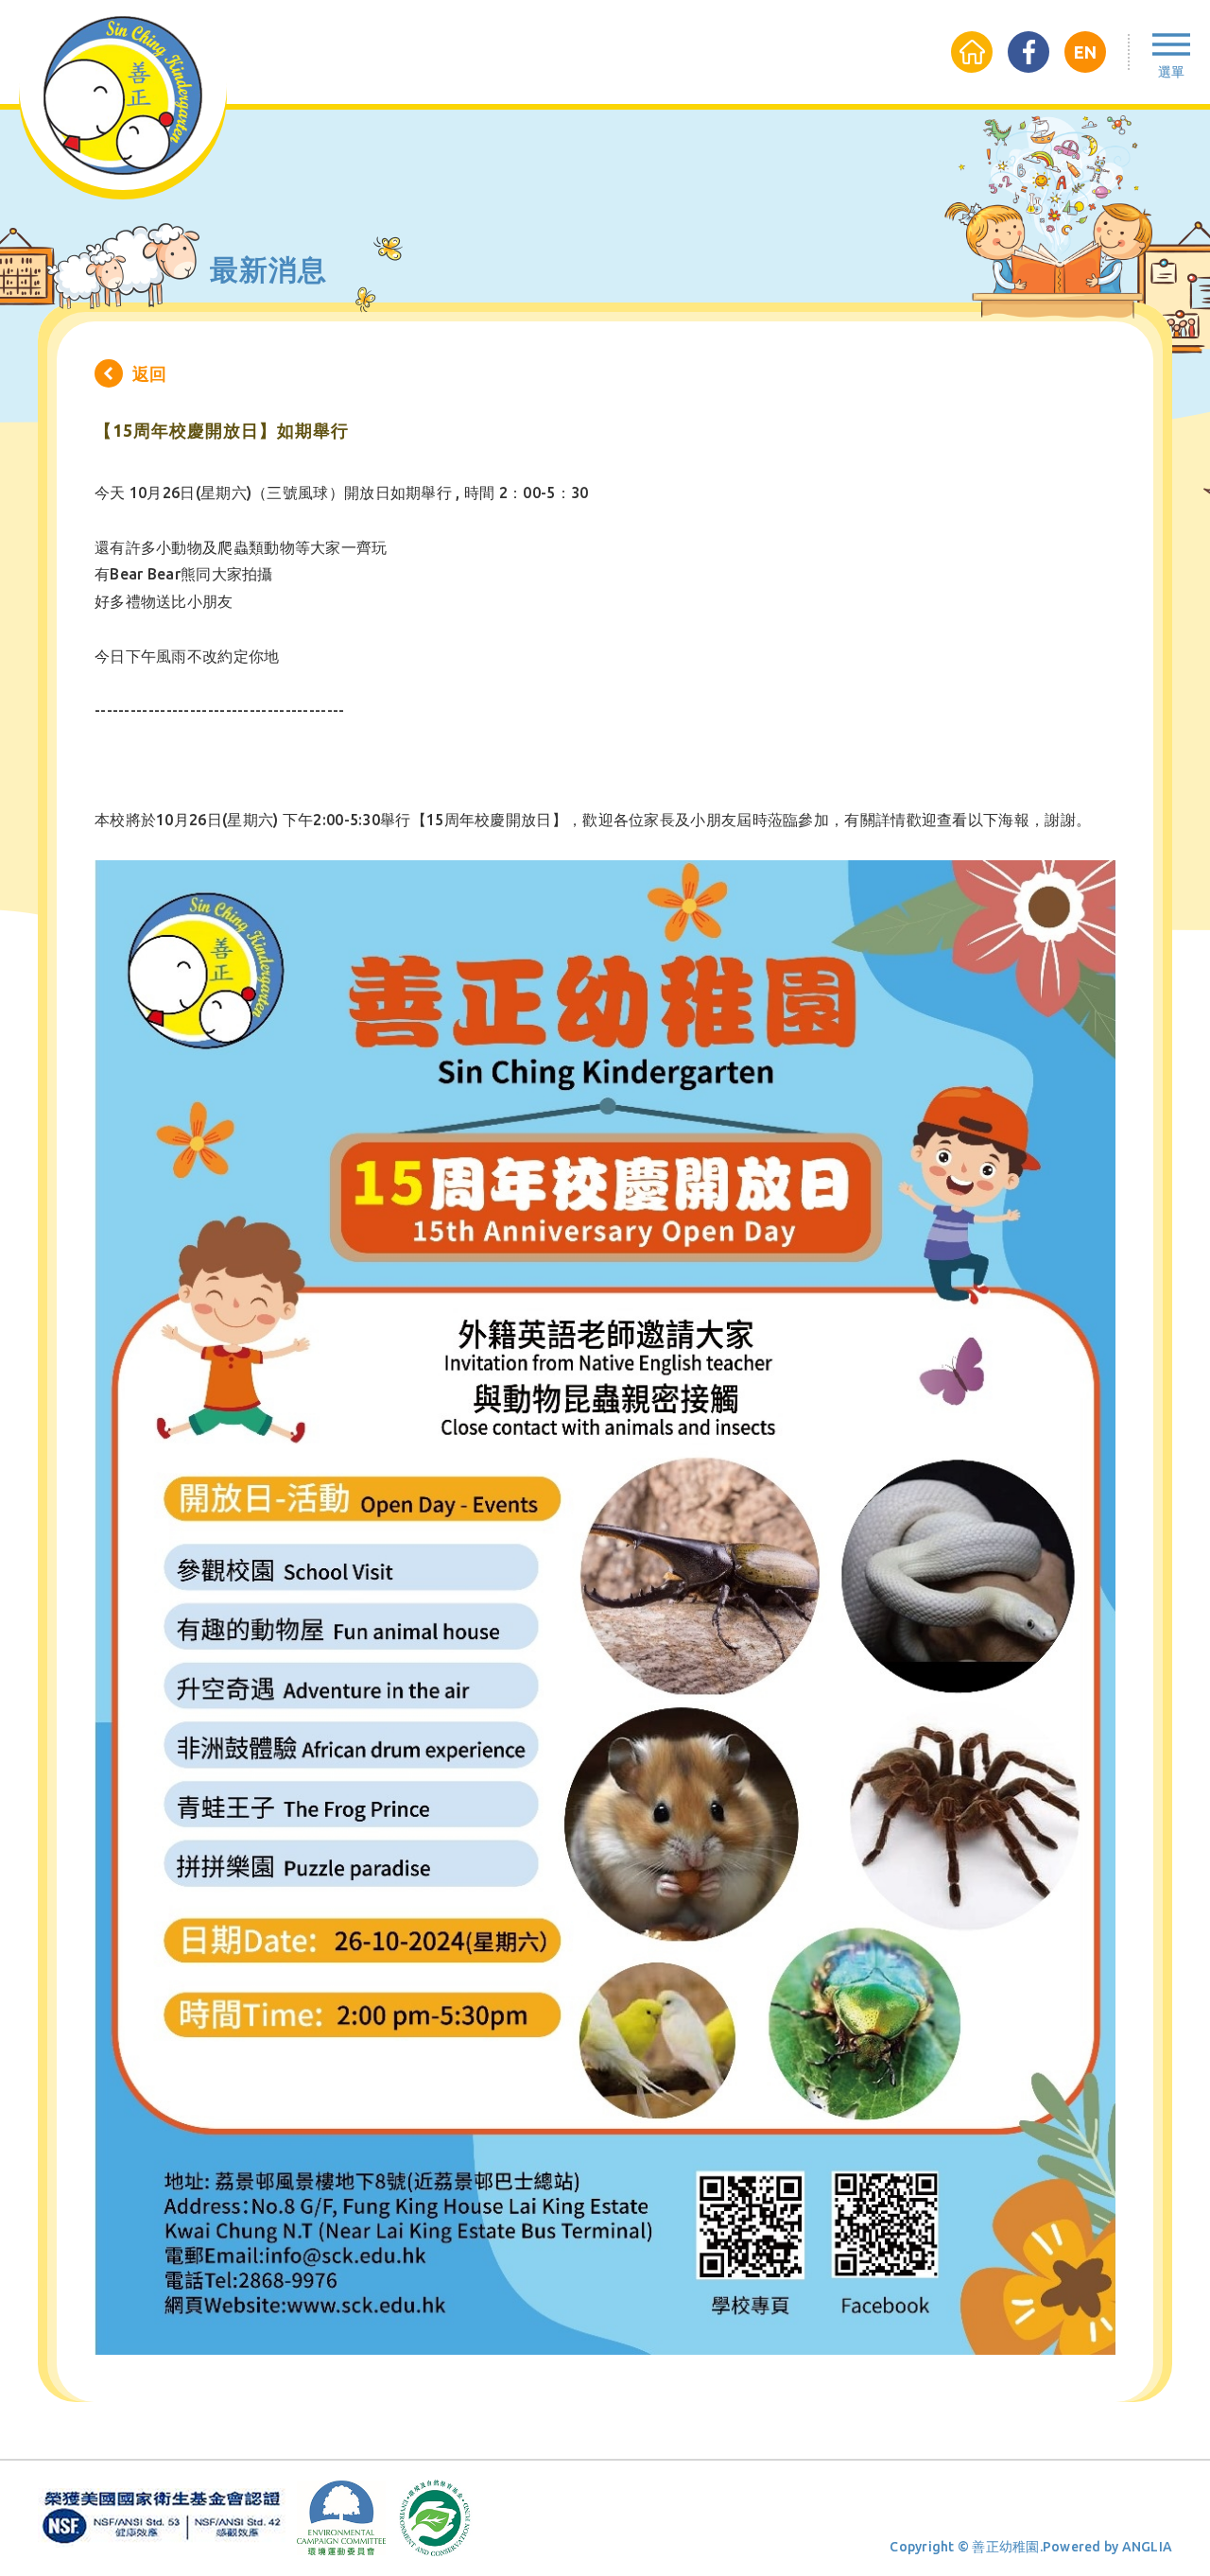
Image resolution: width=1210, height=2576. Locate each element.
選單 (1171, 72)
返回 (149, 373)
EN (1085, 52)
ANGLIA (1148, 2547)
